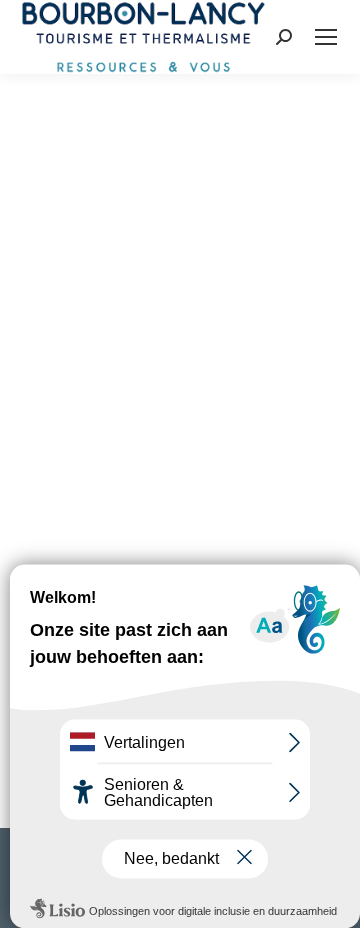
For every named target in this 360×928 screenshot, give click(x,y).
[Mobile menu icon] (326, 37)
